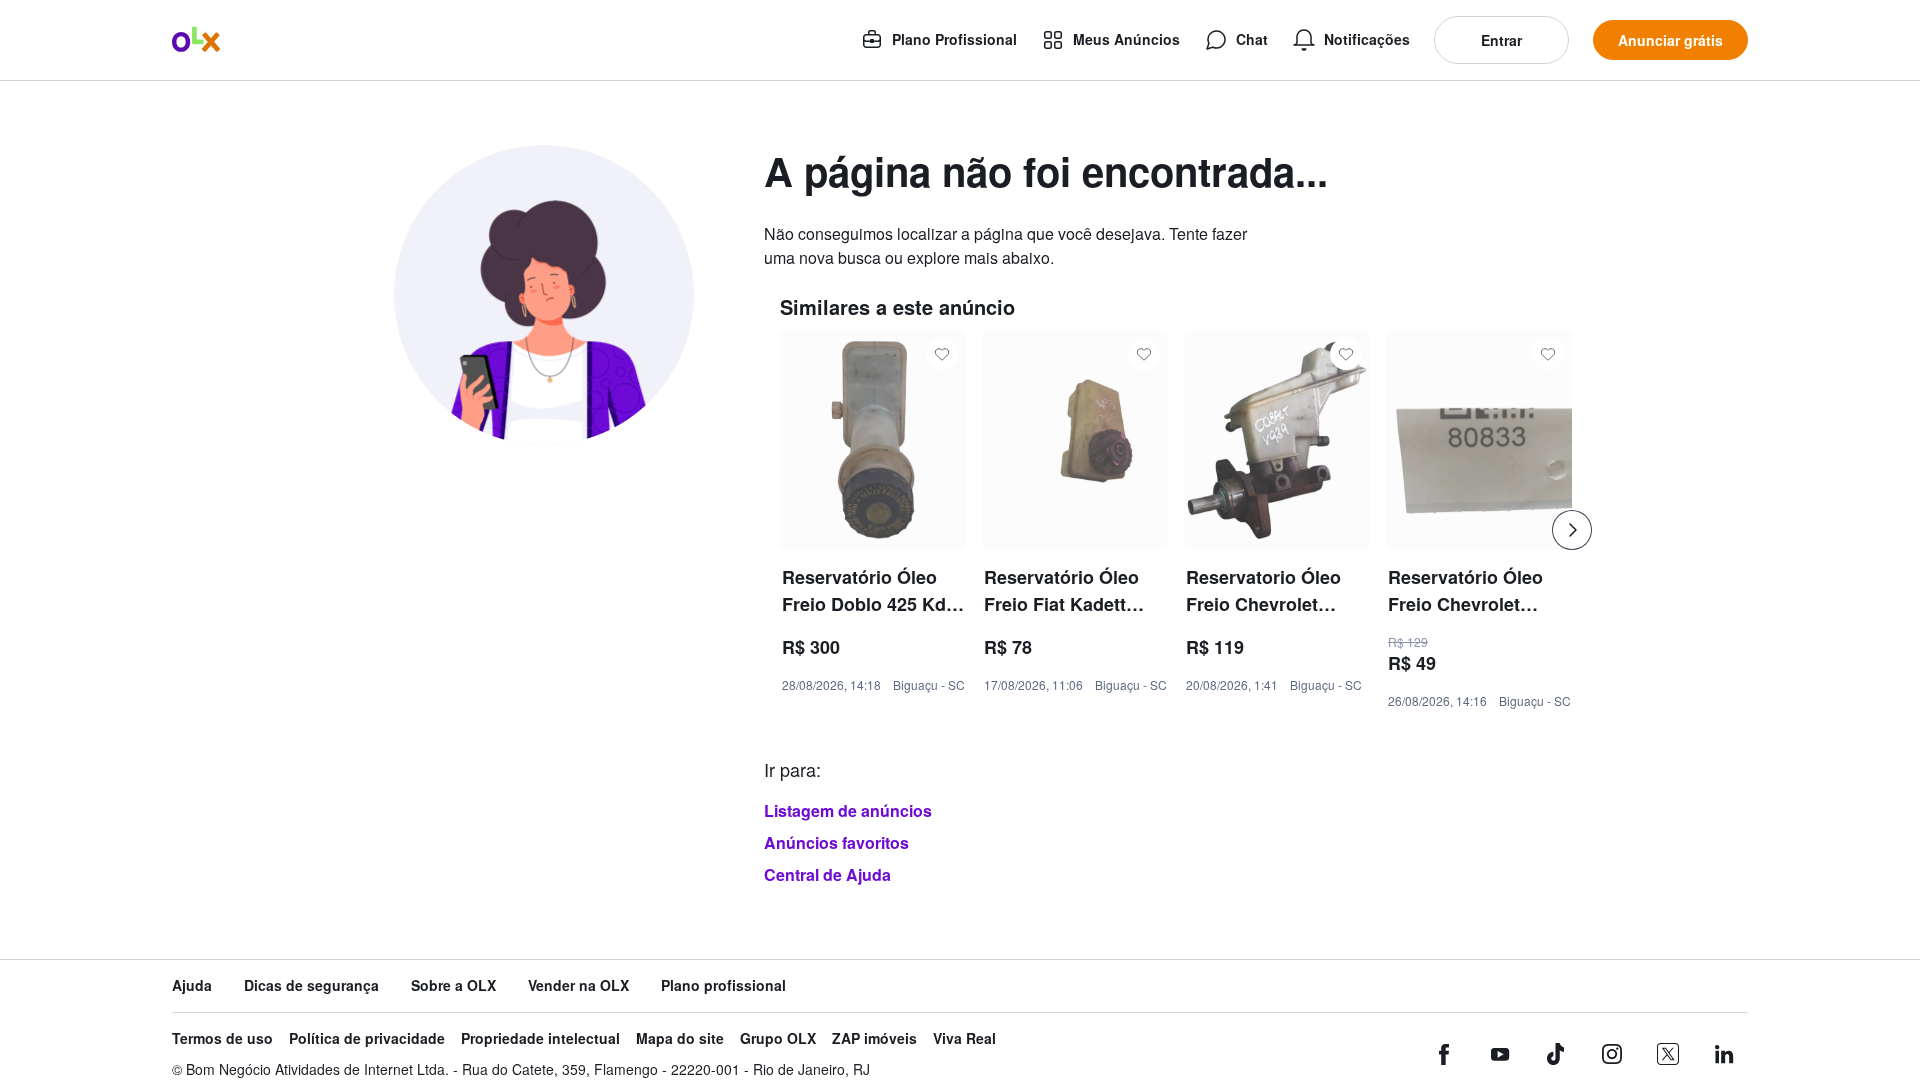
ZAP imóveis (874, 1038)
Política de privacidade (367, 1038)
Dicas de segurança (311, 985)
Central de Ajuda (827, 874)
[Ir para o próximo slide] (1572, 530)
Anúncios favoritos (836, 842)
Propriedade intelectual (540, 1038)
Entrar (1501, 40)
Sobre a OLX (453, 985)
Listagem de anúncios (848, 810)
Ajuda (192, 985)
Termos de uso (222, 1038)
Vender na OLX (578, 985)
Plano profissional (723, 985)
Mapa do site (680, 1038)
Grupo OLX (778, 1038)
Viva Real (964, 1038)
